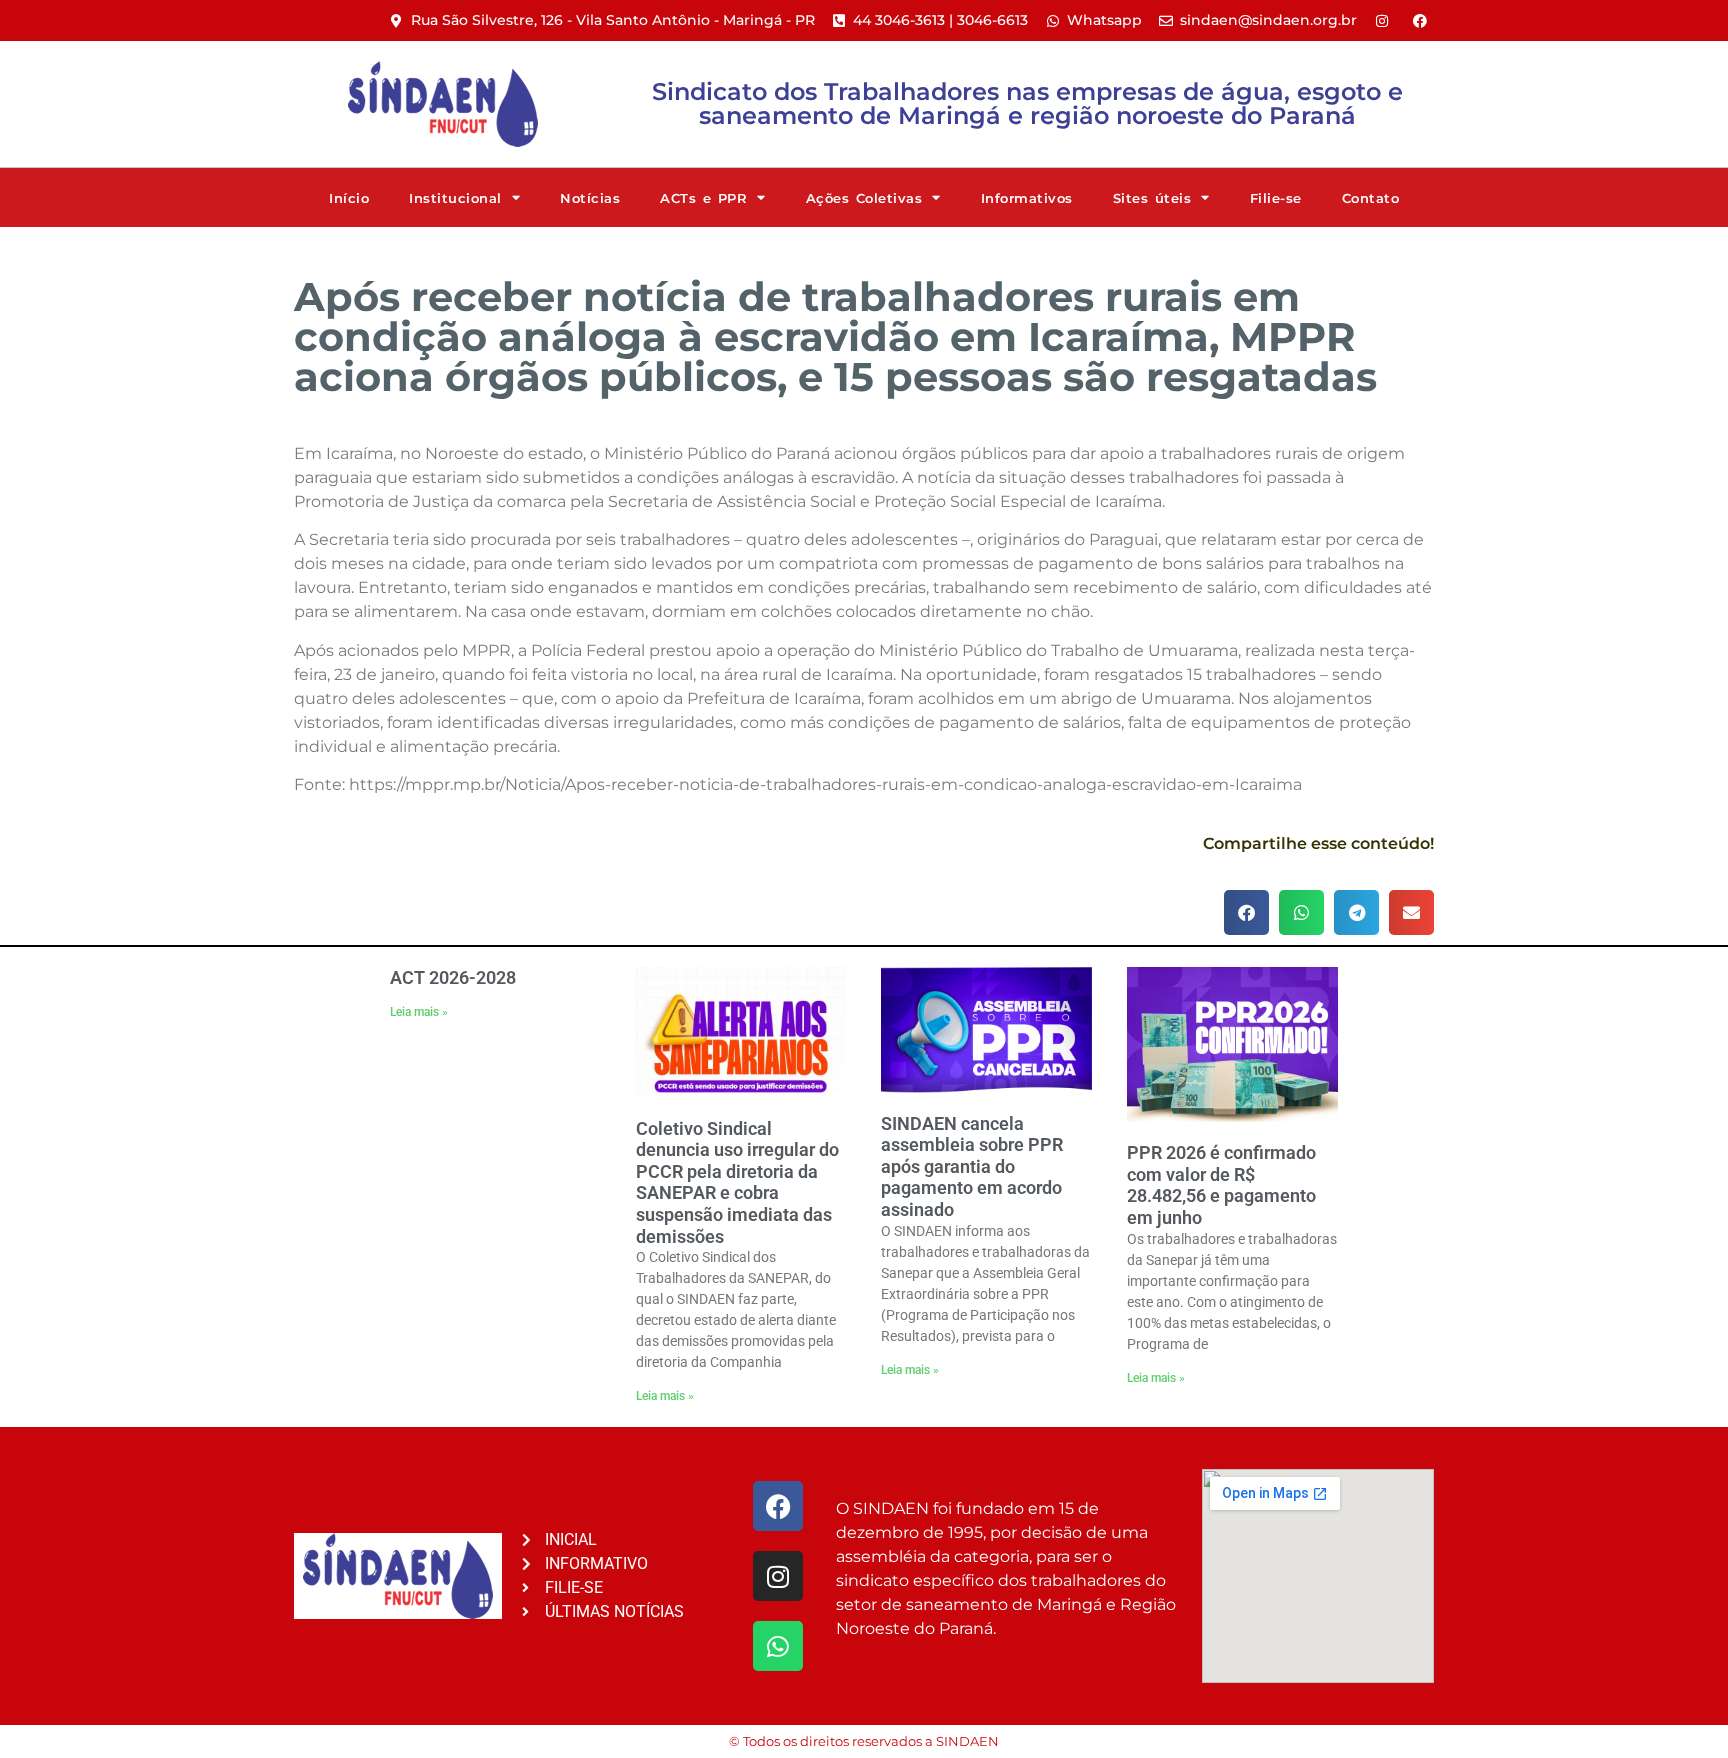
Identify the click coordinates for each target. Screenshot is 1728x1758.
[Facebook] (778, 1506)
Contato (1371, 198)
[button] (1246, 912)
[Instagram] (778, 1576)
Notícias (590, 198)
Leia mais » (419, 1012)
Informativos (1027, 198)
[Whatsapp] (778, 1646)
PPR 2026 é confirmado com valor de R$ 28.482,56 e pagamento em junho (1221, 1185)
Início (349, 198)
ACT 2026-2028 (453, 977)
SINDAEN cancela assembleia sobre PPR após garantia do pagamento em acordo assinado (972, 1166)
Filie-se (1276, 198)
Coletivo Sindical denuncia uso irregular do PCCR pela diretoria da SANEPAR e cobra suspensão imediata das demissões (737, 1182)
